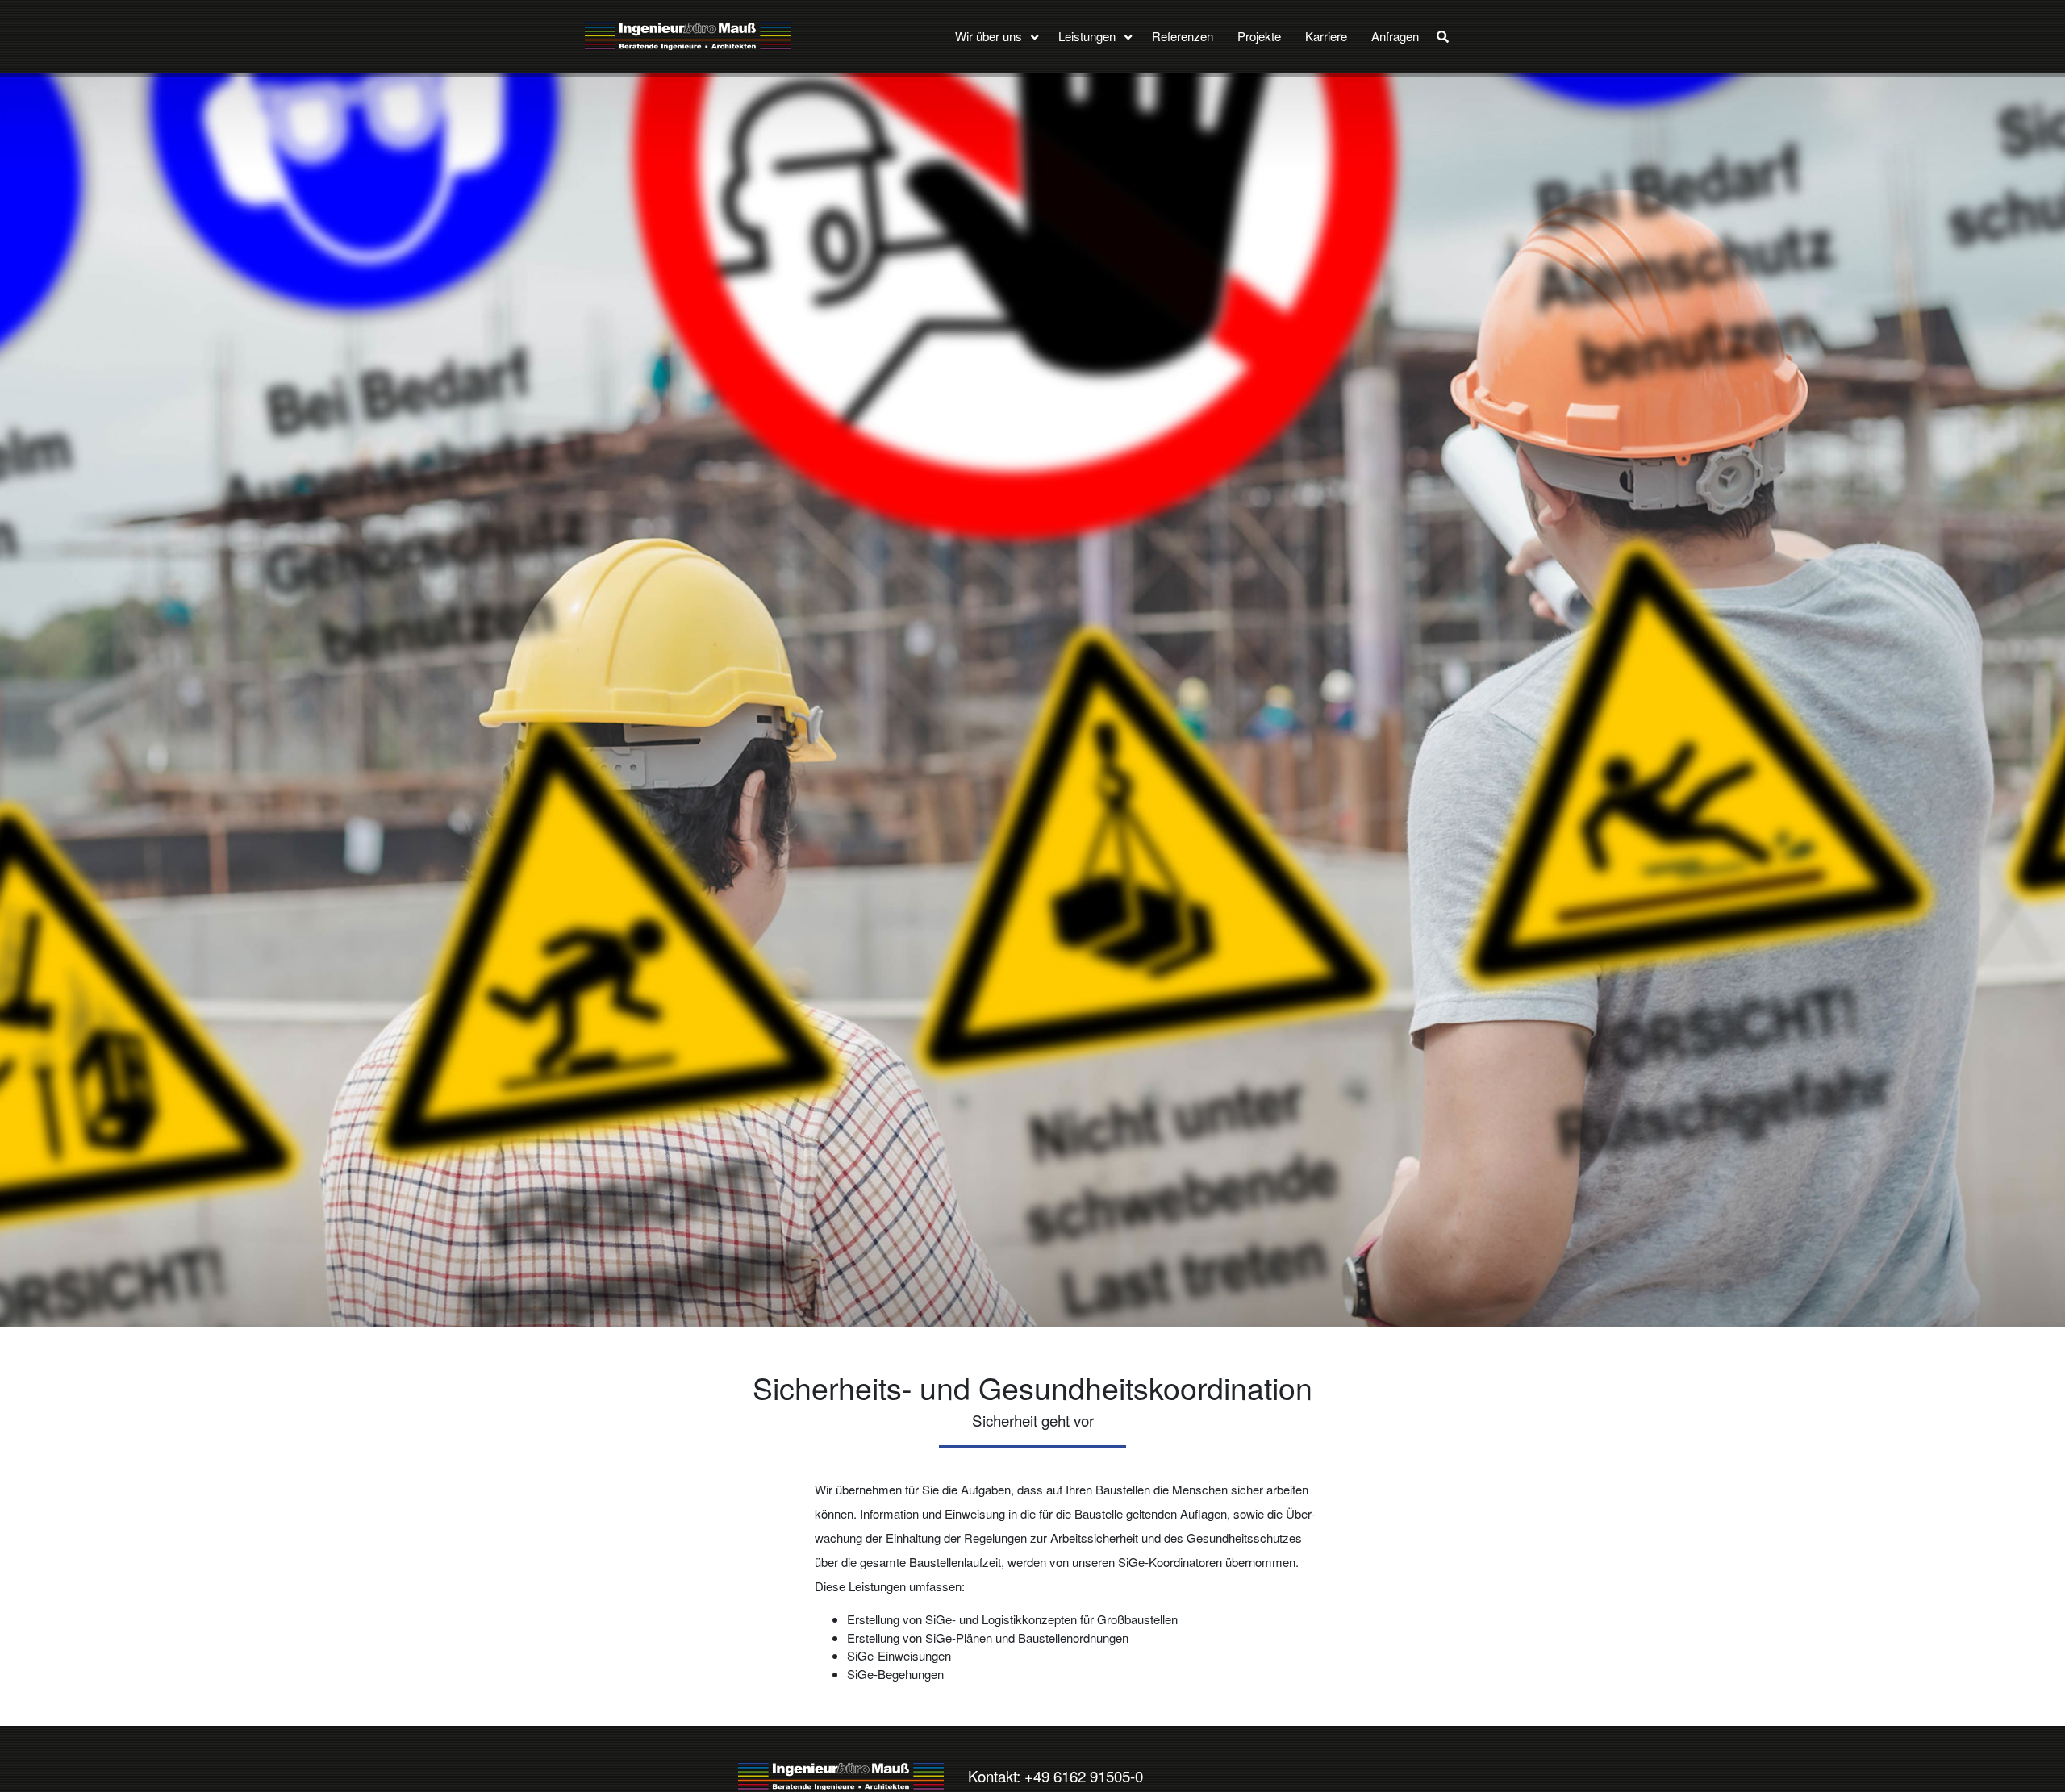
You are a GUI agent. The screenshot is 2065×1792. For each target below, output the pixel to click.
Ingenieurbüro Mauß (688, 36)
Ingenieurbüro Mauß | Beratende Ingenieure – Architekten (841, 1777)
